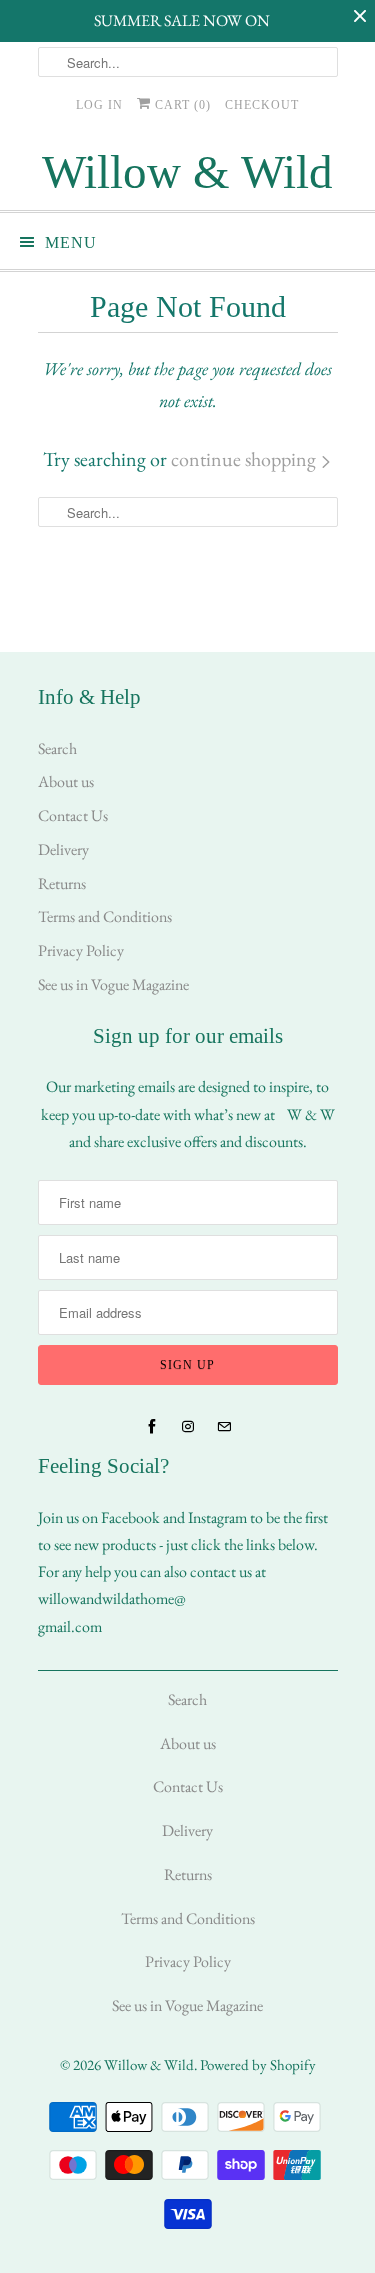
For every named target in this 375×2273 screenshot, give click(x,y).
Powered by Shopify (258, 2064)
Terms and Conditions (105, 916)
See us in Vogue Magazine (113, 984)
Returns (62, 883)
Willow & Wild (149, 2064)
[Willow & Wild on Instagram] (188, 1427)
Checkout (262, 105)
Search (57, 748)
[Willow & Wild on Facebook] (152, 1427)
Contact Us (73, 815)
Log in (99, 105)
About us (66, 781)
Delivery (63, 849)
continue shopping (245, 459)
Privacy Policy (81, 950)
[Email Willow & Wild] (224, 1427)
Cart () (181, 105)
